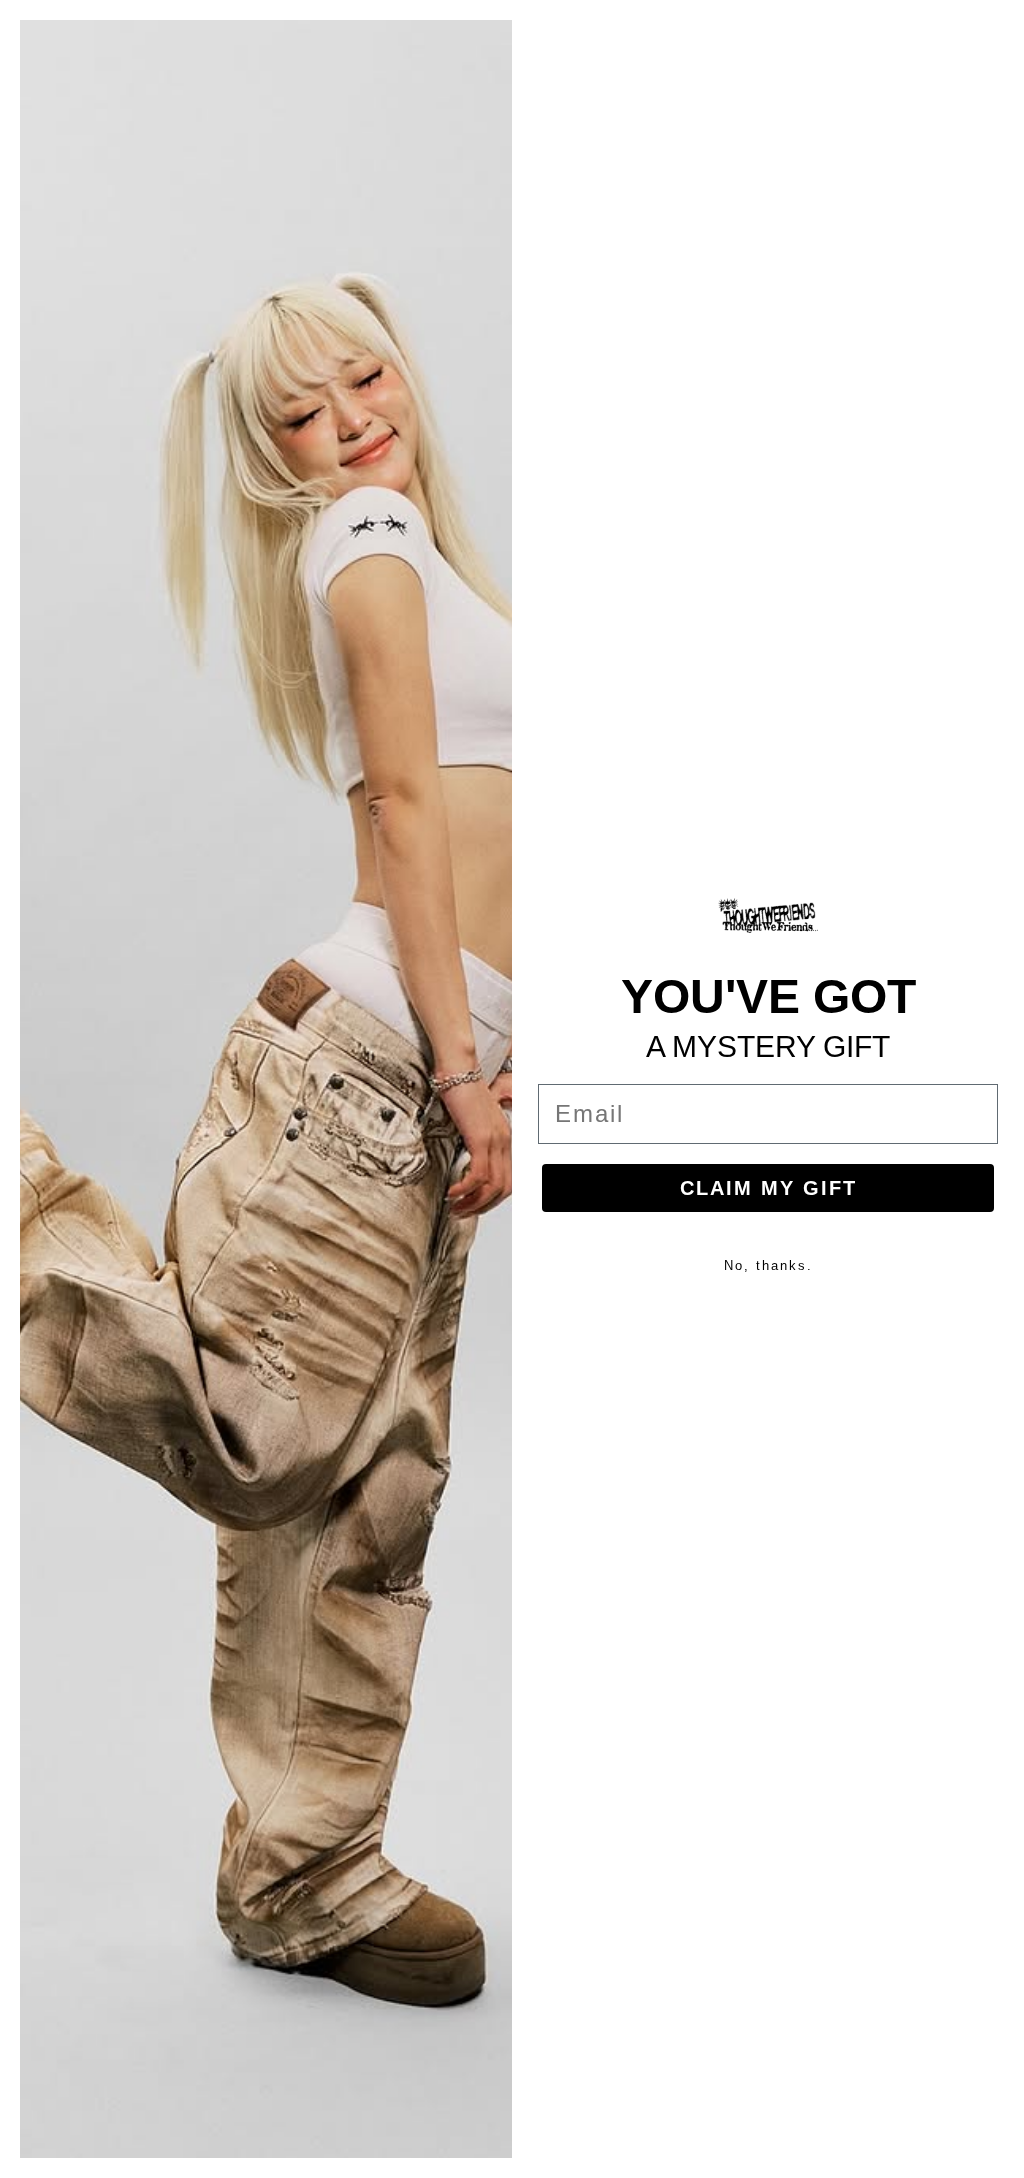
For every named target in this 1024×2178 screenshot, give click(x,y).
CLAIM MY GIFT (768, 1188)
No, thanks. (768, 1265)
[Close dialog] (996, 28)
